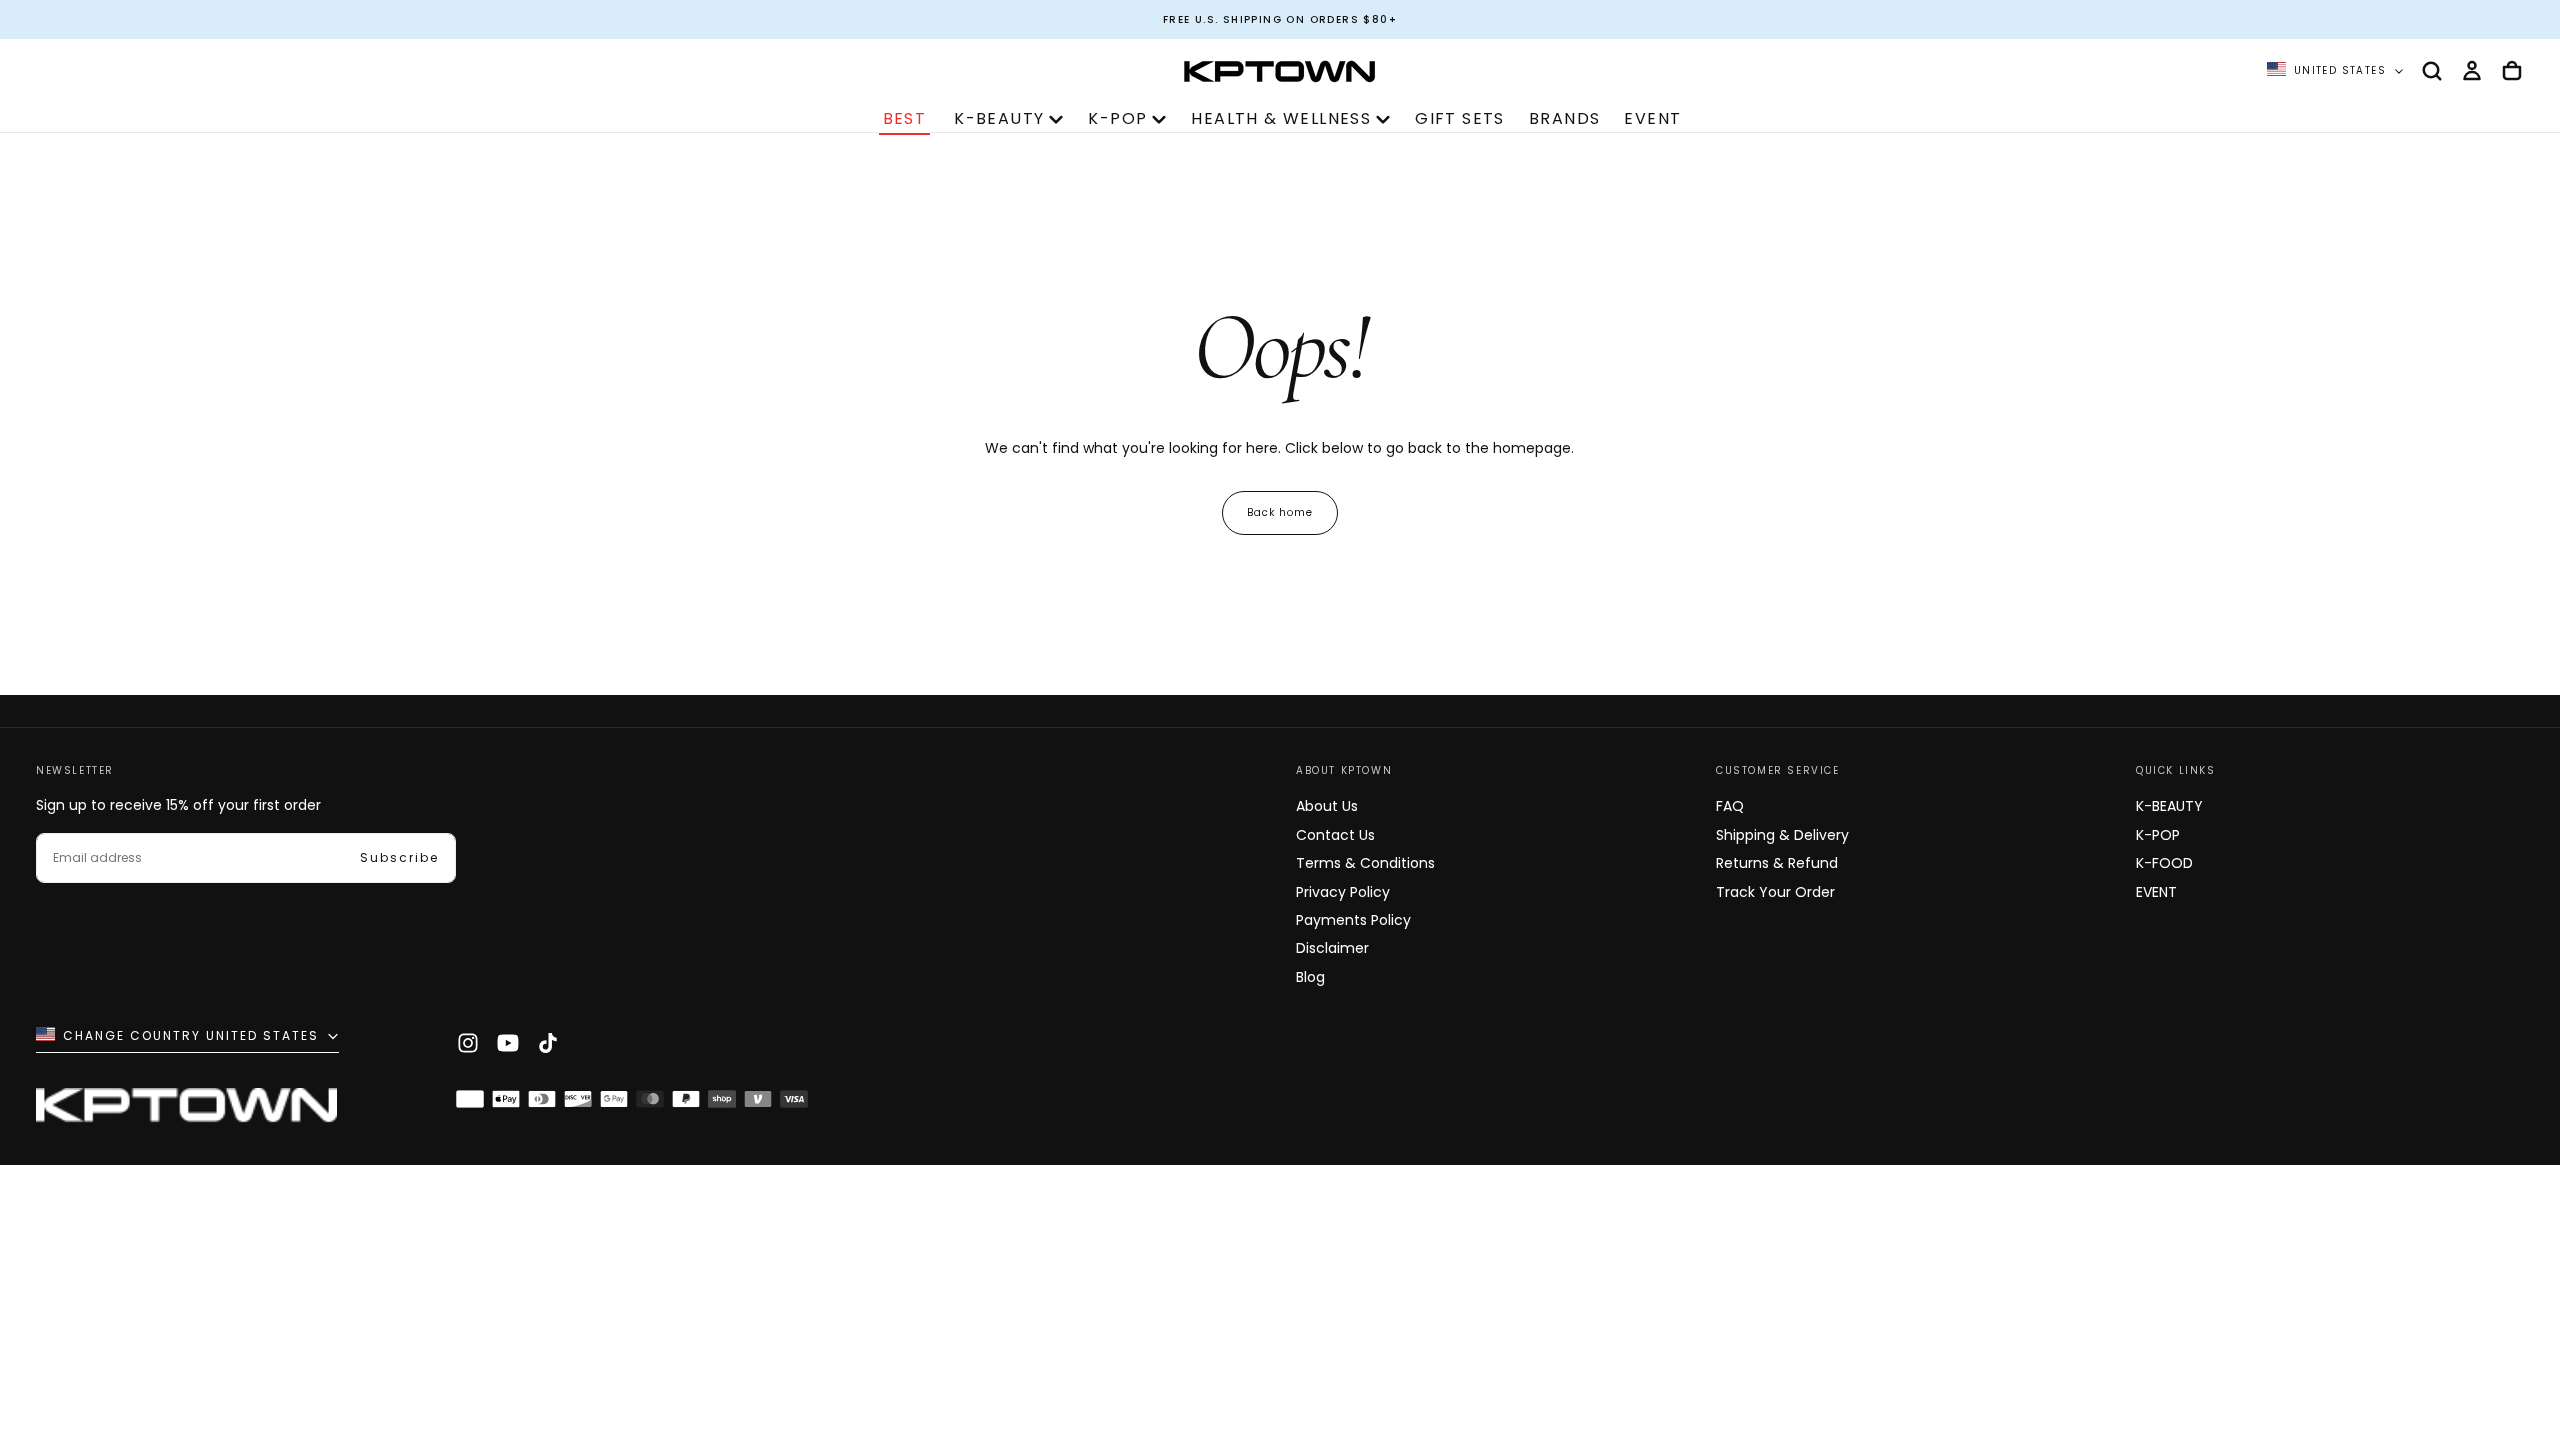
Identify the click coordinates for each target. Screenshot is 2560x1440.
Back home (1280, 512)
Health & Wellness (1281, 118)
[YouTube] (508, 1043)
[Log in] (2472, 71)
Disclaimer (1332, 948)
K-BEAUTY (999, 118)
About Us (1327, 806)
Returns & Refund (1777, 863)
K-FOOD (2164, 863)
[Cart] (2512, 71)
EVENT (1652, 118)
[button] (2432, 71)
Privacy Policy (1343, 892)
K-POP (1117, 118)
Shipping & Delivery (1782, 835)
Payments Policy (1353, 920)
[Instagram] (468, 1043)
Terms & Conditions (1365, 863)
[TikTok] (548, 1043)
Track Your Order (1775, 892)
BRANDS (1564, 118)
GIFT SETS (1460, 118)
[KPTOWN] (186, 1109)
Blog (1310, 977)
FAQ (1730, 806)
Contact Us (1335, 835)
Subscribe (399, 857)
